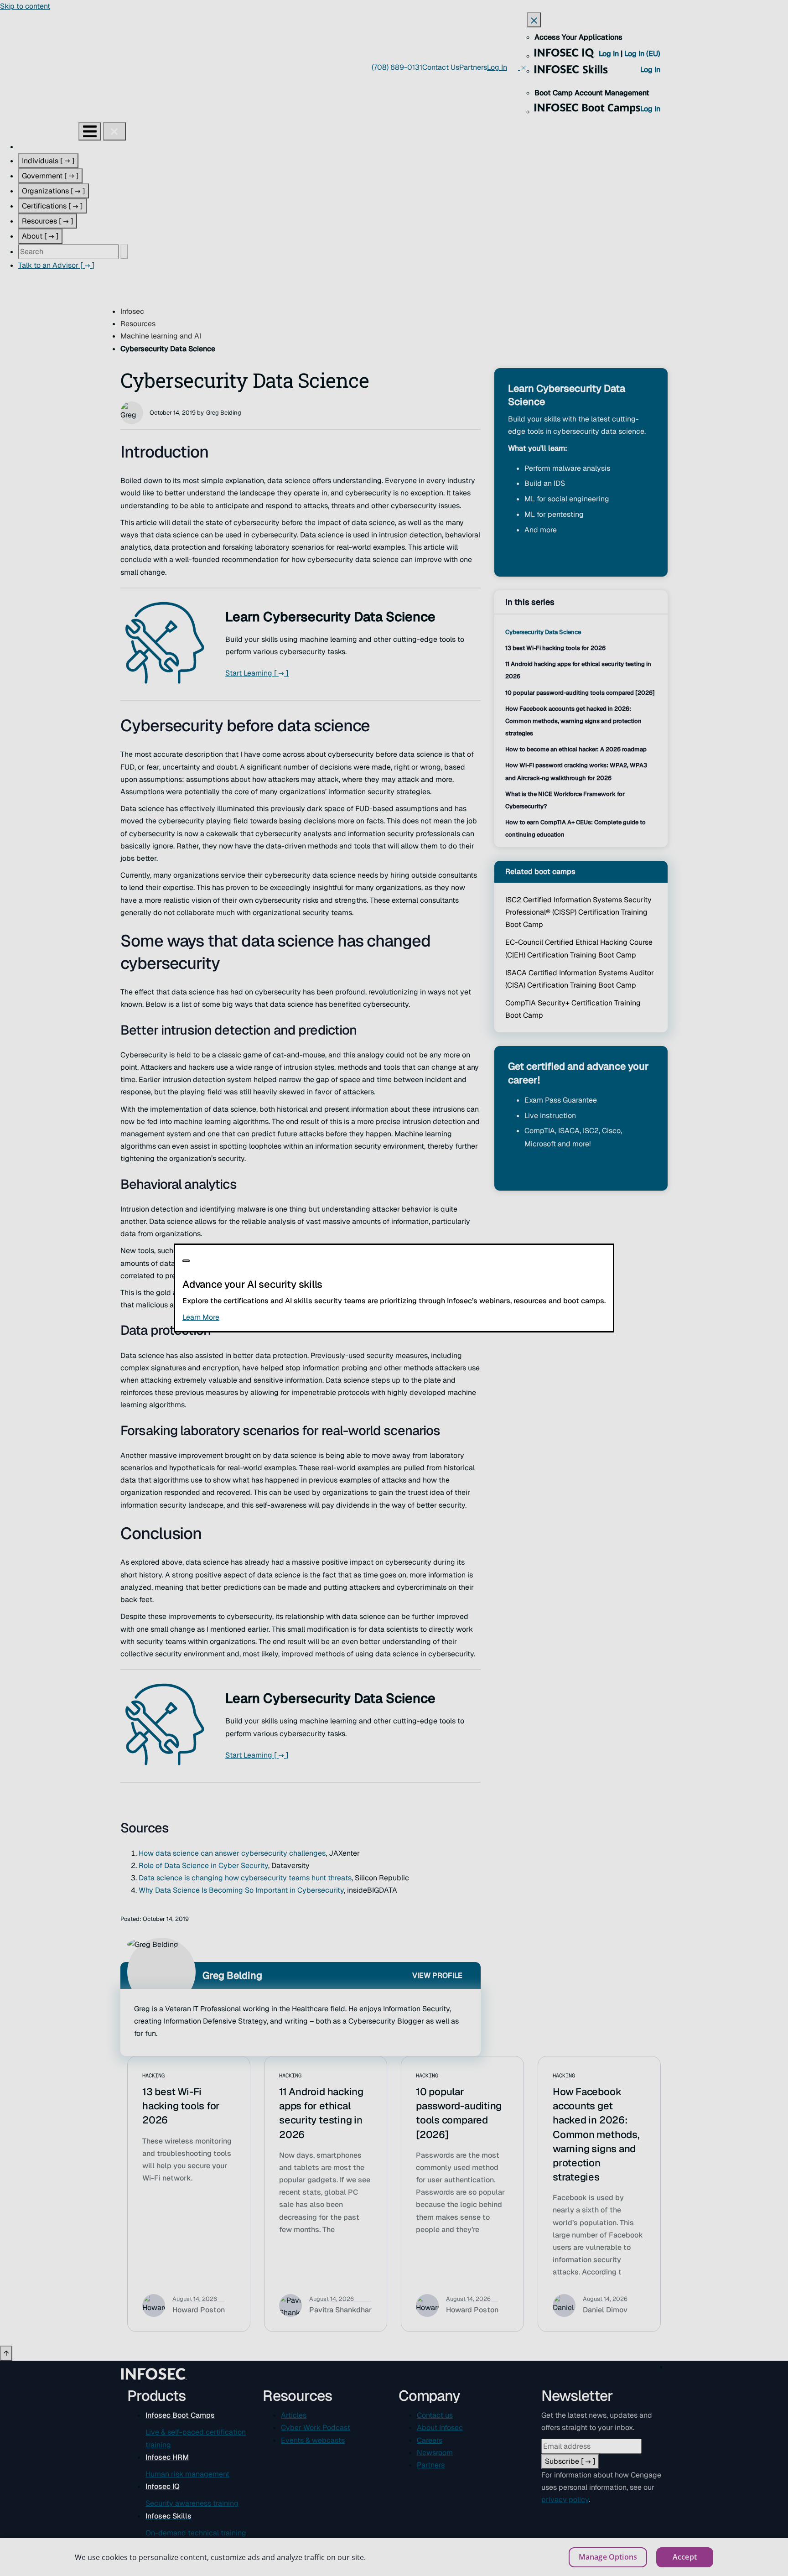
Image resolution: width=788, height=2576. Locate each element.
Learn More (252, 1317)
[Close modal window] (186, 1261)
